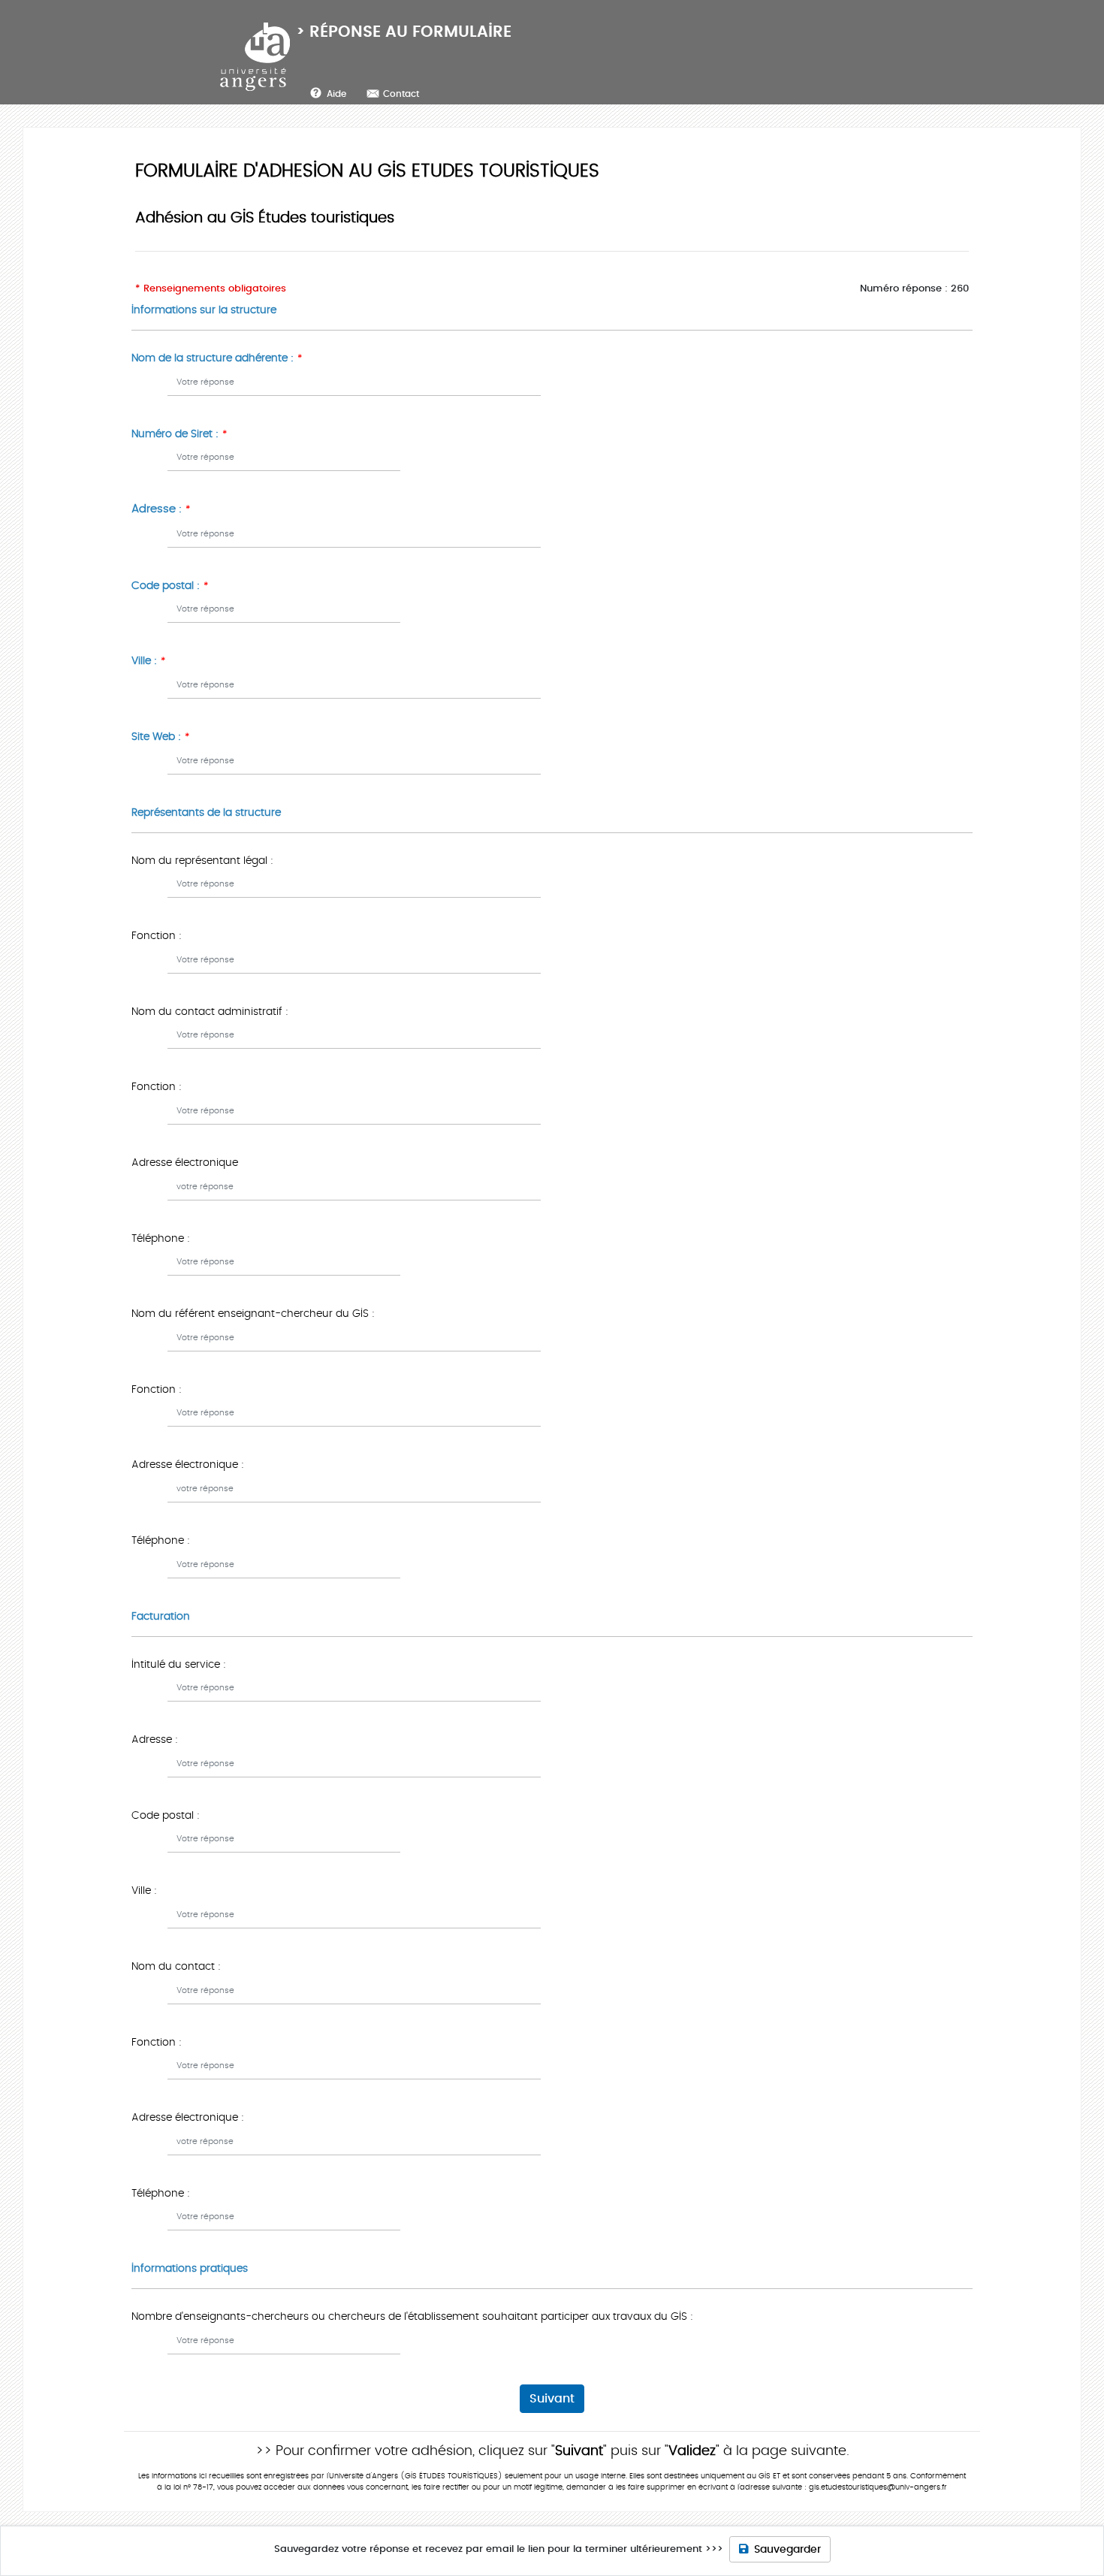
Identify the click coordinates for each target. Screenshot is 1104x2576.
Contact (401, 94)
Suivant (552, 2399)
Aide (336, 94)
